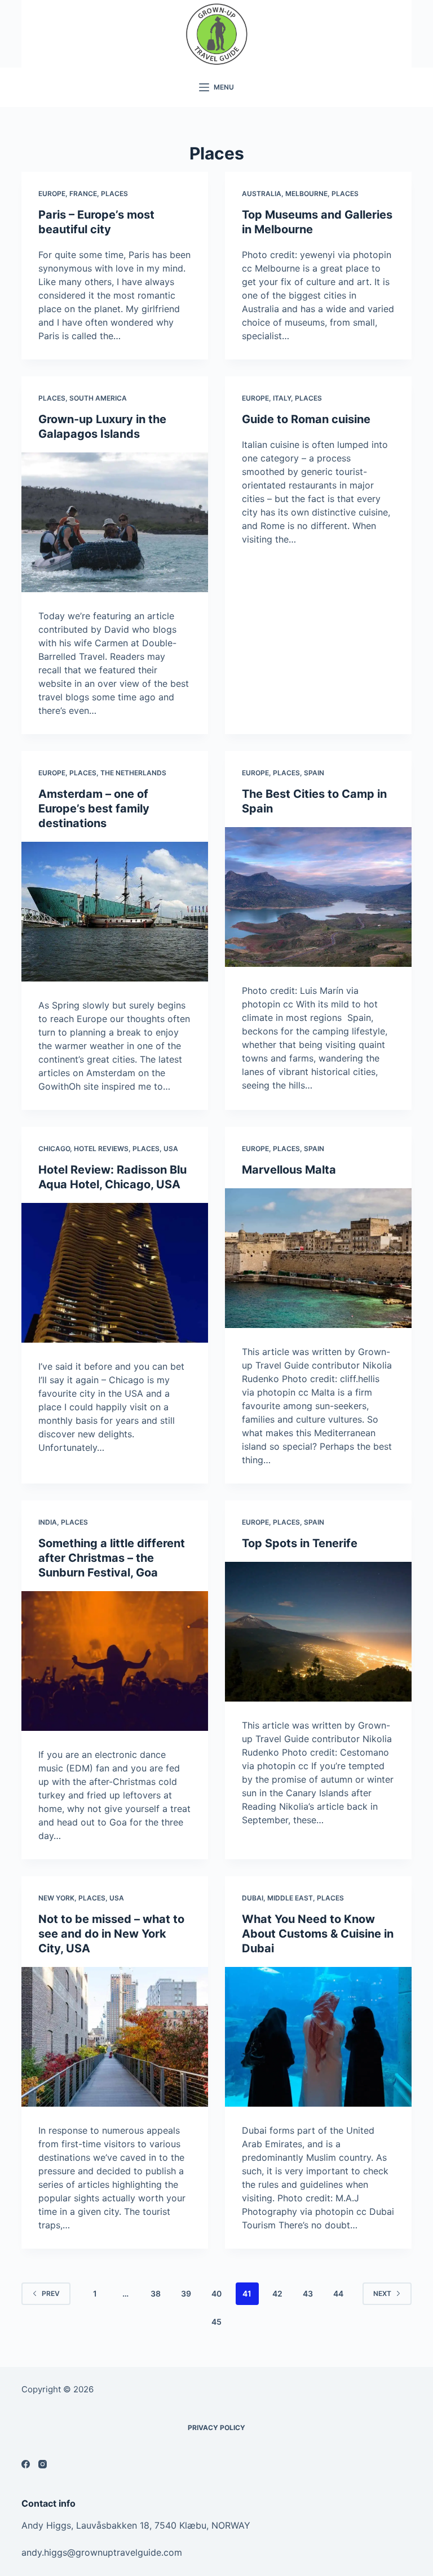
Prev (51, 2293)
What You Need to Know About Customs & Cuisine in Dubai (318, 1934)
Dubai (253, 1898)
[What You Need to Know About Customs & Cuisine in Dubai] (318, 2037)
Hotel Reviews (101, 1149)
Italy (282, 398)
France (83, 194)
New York (56, 1898)
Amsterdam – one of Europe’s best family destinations (94, 809)
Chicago (54, 1149)
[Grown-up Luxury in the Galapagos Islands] (115, 522)
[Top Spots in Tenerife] (318, 1632)
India (48, 1522)
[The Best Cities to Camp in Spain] (318, 897)
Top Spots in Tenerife (300, 1543)
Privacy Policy (216, 2428)
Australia (262, 194)
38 (156, 2293)
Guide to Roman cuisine (306, 419)
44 (338, 2293)
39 (186, 2293)
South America (98, 398)
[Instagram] (43, 2464)
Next (382, 2293)
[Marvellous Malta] (318, 1258)
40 (216, 2293)
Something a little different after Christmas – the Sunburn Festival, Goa (112, 1558)
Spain (314, 773)
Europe (52, 194)
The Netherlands (133, 773)
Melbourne (306, 194)
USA (171, 1149)
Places (114, 194)
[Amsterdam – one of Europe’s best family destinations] (115, 912)
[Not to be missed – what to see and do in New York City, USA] (115, 2037)
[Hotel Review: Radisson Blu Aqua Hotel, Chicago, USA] (115, 1273)
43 (308, 2293)
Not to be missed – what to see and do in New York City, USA (111, 1934)
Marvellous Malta (289, 1170)
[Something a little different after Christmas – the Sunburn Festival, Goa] (115, 1661)
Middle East (290, 1898)
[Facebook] (26, 2464)
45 (216, 2322)
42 (277, 2293)
